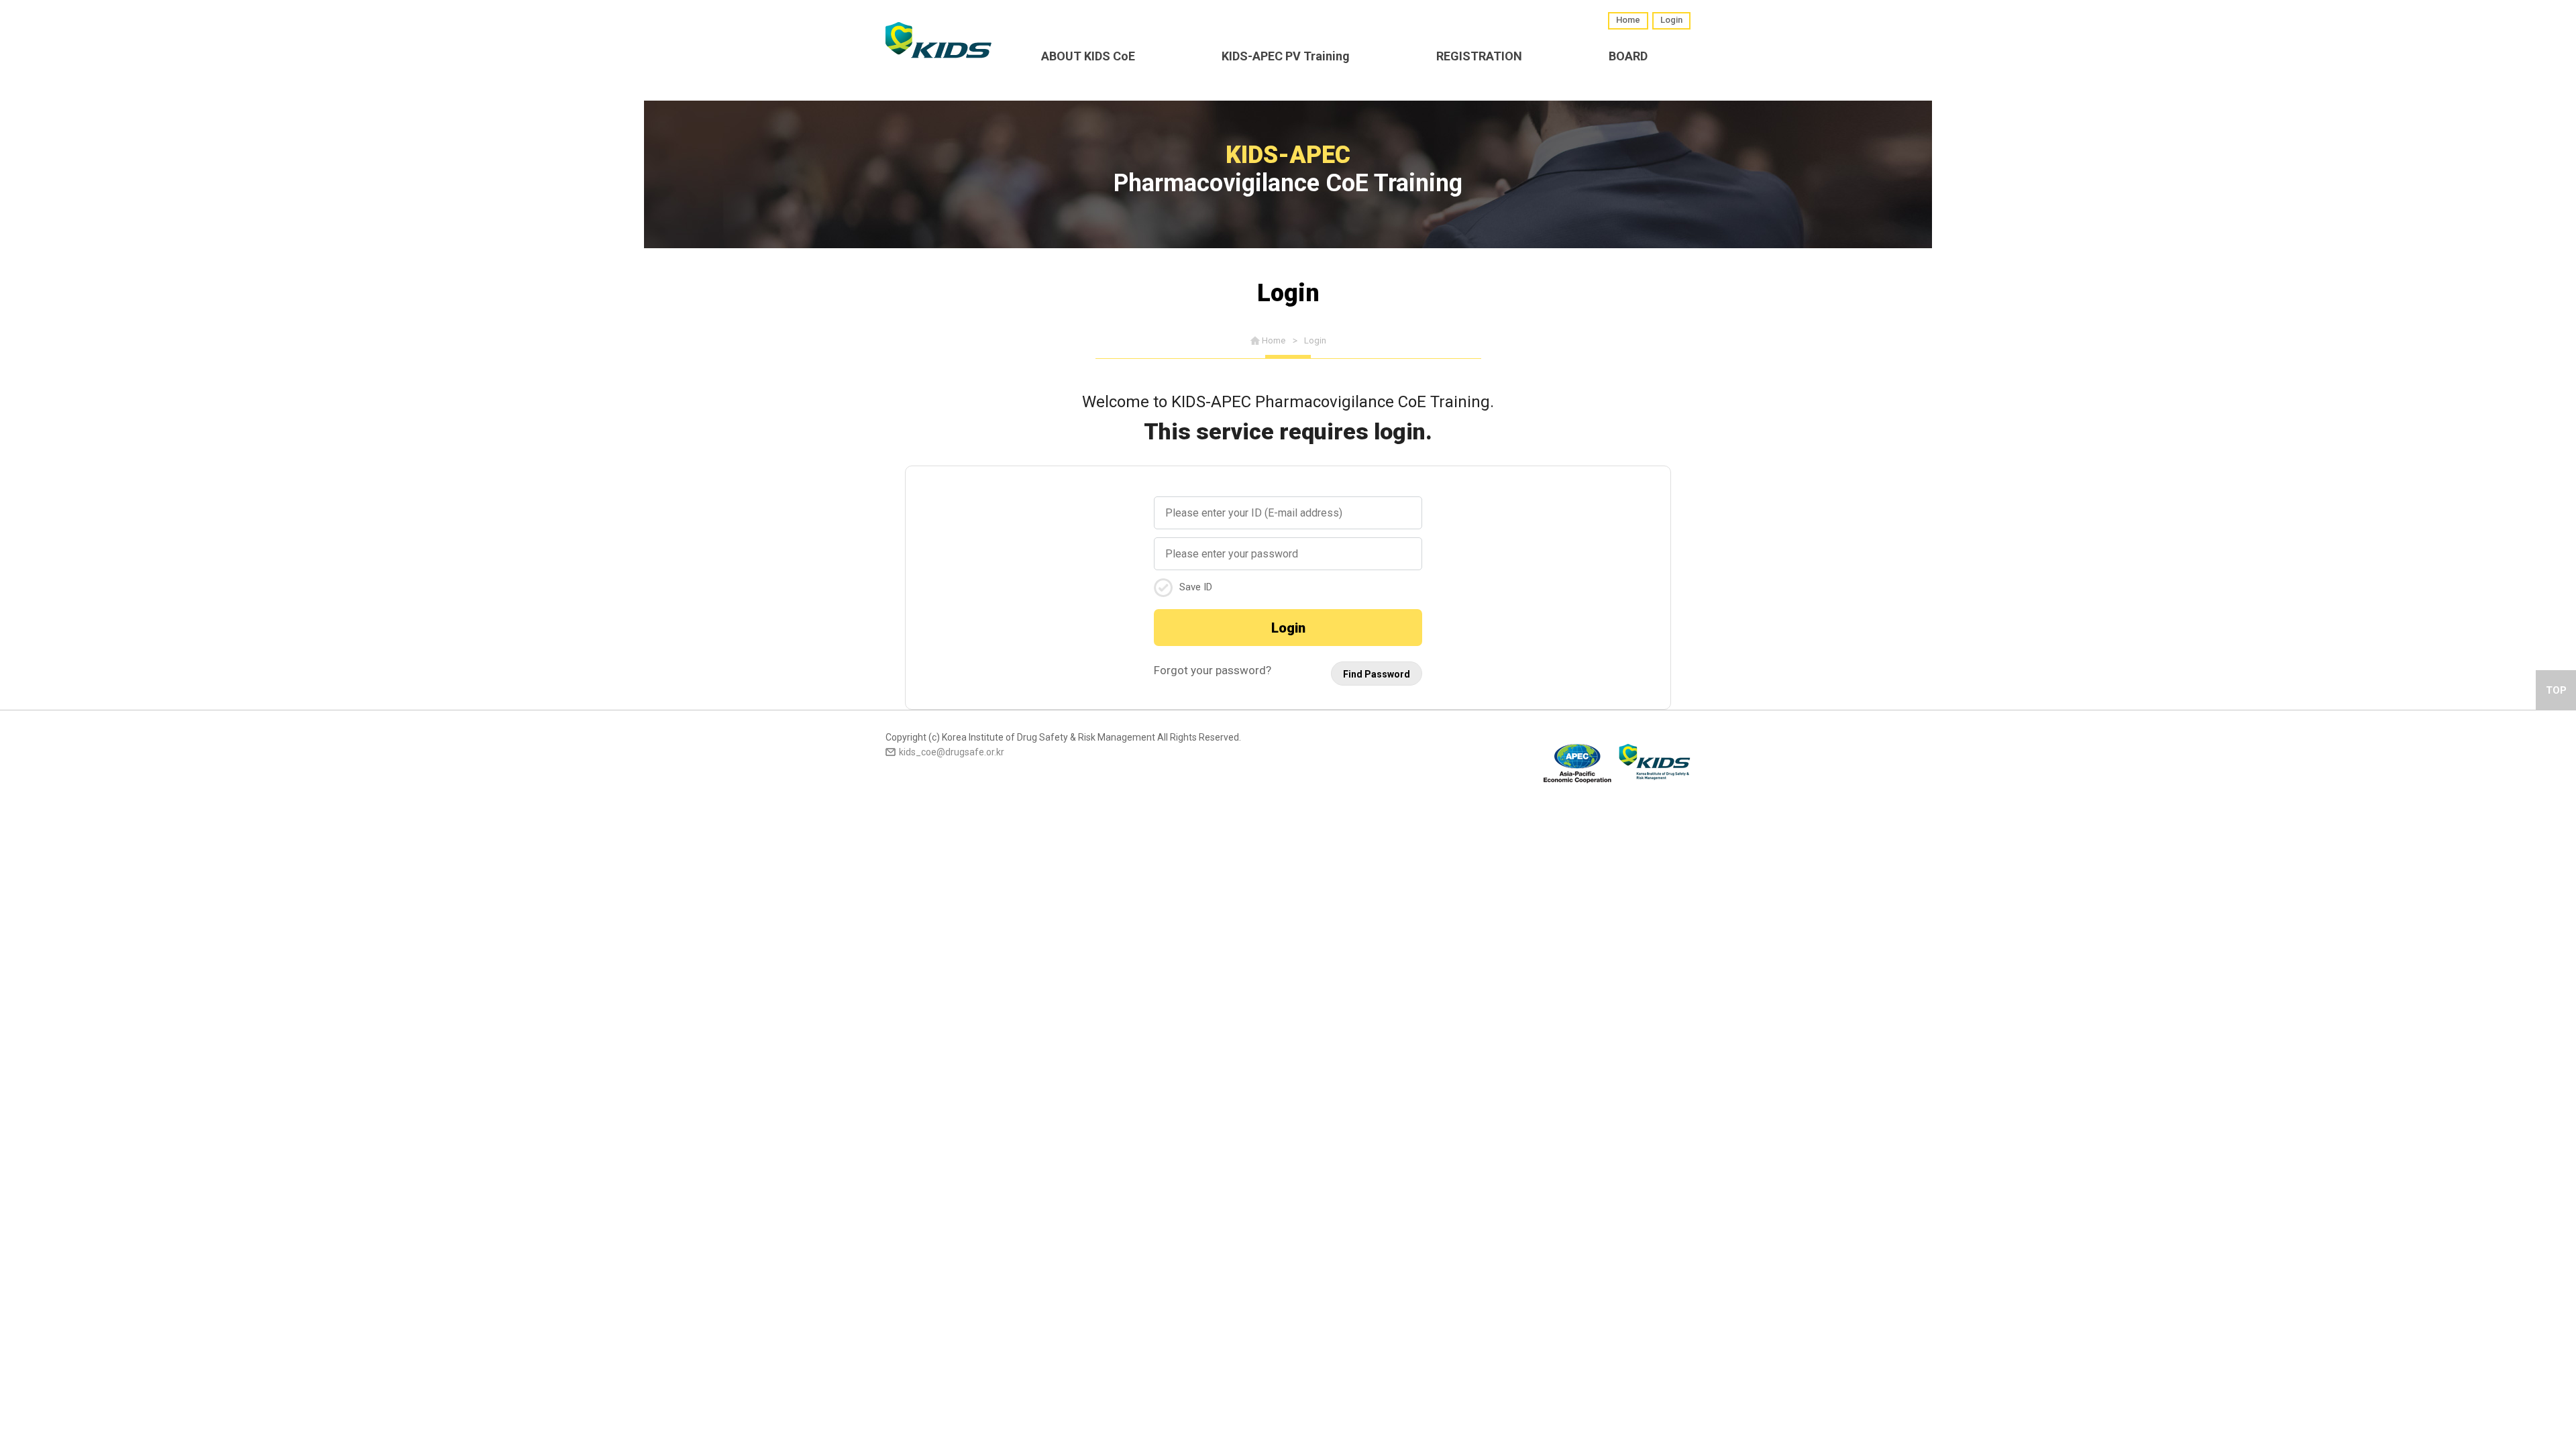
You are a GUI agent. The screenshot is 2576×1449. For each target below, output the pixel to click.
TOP (2556, 690)
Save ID (1196, 587)
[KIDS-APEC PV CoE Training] (938, 40)
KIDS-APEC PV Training (1286, 56)
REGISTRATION (1479, 56)
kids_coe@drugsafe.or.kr (952, 752)
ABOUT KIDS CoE (1088, 56)
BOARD (1628, 56)
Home (1628, 20)
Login (1671, 20)
